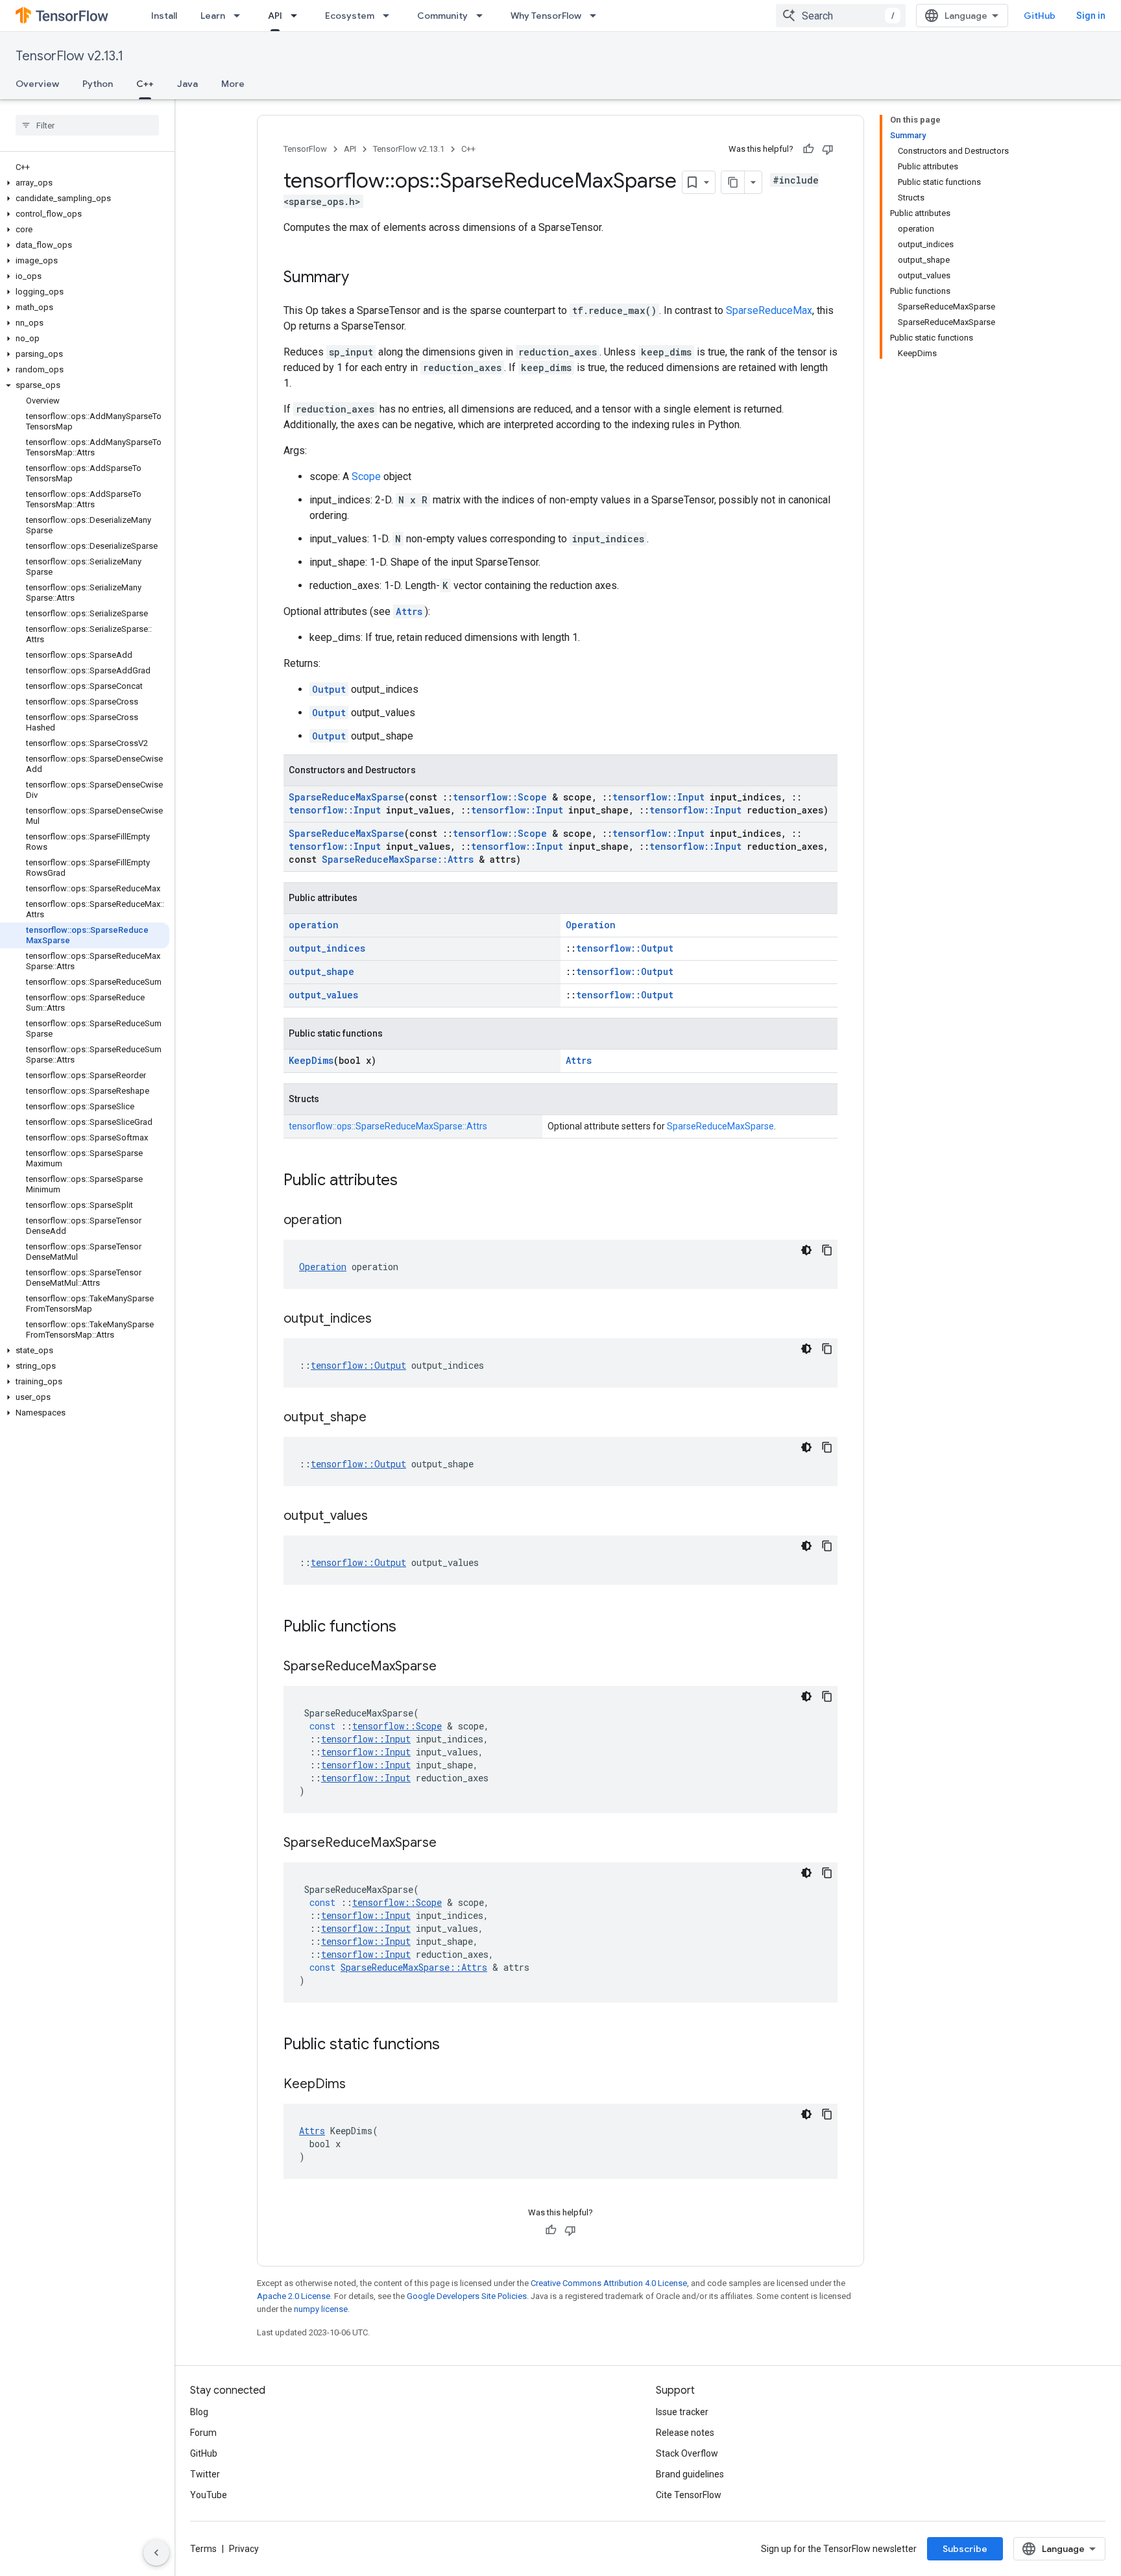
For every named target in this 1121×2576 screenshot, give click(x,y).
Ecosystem (350, 16)
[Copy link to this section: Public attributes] (411, 1181)
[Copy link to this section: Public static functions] (453, 2045)
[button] (85, 183)
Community (442, 16)
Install (164, 16)
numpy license (321, 2309)
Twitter (205, 2474)
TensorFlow (305, 149)
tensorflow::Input (658, 797)
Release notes (685, 2433)
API (275, 16)
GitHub (1040, 16)
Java (187, 84)
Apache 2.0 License (294, 2296)
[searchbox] (87, 125)
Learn (213, 16)
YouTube (209, 2495)
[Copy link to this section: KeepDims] (359, 2085)
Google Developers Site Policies (467, 2296)
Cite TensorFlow (689, 2495)
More (233, 84)
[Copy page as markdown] (733, 182)
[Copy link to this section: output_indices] (385, 1319)
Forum (203, 2433)
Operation (591, 925)
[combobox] (841, 16)
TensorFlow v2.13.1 (69, 56)
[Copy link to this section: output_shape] (380, 1418)
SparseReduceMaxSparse (346, 797)
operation (314, 925)
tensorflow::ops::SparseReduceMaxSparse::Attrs (388, 1126)
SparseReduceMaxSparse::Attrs (398, 859)
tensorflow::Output (625, 948)
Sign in (1091, 16)
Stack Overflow (687, 2453)
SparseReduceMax (769, 310)
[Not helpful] (828, 149)
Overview (37, 84)
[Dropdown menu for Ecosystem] (390, 16)
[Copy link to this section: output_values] (381, 1517)
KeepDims (311, 1060)
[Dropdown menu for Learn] (241, 16)
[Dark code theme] (806, 1250)
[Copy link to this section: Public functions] (409, 1628)
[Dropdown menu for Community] (483, 16)
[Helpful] (808, 149)
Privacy (244, 2549)
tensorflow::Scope (500, 797)
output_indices (327, 948)
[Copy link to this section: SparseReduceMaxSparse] (450, 1667)
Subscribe (965, 2549)
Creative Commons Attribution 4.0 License (609, 2283)
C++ (145, 84)
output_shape (321, 971)
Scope (366, 476)
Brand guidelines (690, 2474)
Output (329, 689)
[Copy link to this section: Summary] (362, 278)
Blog (199, 2412)
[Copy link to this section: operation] (355, 1221)
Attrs (409, 611)
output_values (323, 995)
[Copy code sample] (827, 1250)
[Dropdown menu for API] (298, 16)
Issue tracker (682, 2412)
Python (98, 84)
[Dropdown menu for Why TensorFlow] (597, 16)
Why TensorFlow (546, 16)
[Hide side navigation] (156, 2553)
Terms (203, 2549)
